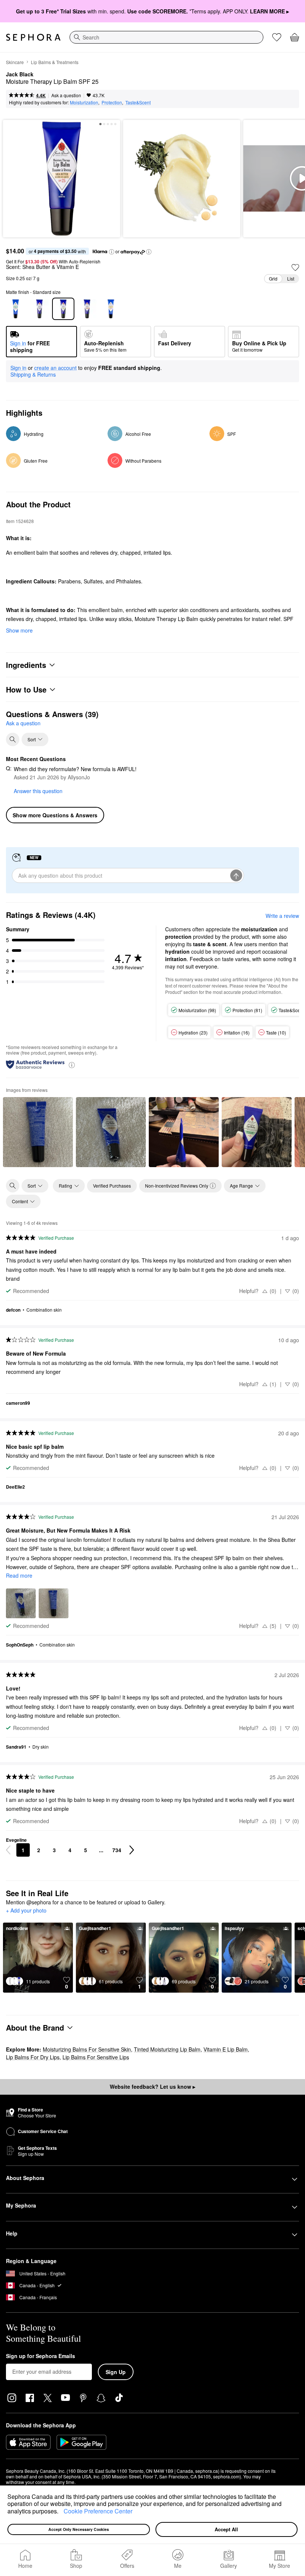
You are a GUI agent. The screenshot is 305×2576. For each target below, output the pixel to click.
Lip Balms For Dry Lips (33, 2057)
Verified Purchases (112, 1186)
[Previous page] (8, 1850)
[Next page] (132, 1850)
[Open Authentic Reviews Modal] (72, 1064)
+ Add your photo (26, 1911)
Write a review (282, 916)
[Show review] (38, 1132)
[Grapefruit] (87, 309)
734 (117, 1850)
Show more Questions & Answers (55, 815)
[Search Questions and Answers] (13, 739)
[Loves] (277, 37)
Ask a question (66, 95)
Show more (19, 630)
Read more (19, 1575)
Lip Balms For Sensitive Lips (96, 2057)
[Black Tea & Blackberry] (39, 309)
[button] (61, 2512)
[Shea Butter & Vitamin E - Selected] (63, 309)
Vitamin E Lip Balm (226, 2049)
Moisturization (84, 102)
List (291, 278)
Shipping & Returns (33, 374)
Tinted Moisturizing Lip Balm (167, 2049)
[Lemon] (111, 309)
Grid (273, 278)
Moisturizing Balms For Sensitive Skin (87, 2049)
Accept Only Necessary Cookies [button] (79, 2529)
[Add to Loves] (295, 267)
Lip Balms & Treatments (55, 62)
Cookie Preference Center (98, 2511)
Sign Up (116, 2372)
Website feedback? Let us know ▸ (152, 2087)
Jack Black (20, 75)
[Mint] (16, 309)
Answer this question (38, 791)
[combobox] (166, 37)
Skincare (15, 62)
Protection (112, 102)
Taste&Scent (138, 102)
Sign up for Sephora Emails (41, 2356)
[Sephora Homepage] (33, 37)
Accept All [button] (226, 2529)
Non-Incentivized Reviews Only (177, 1186)
